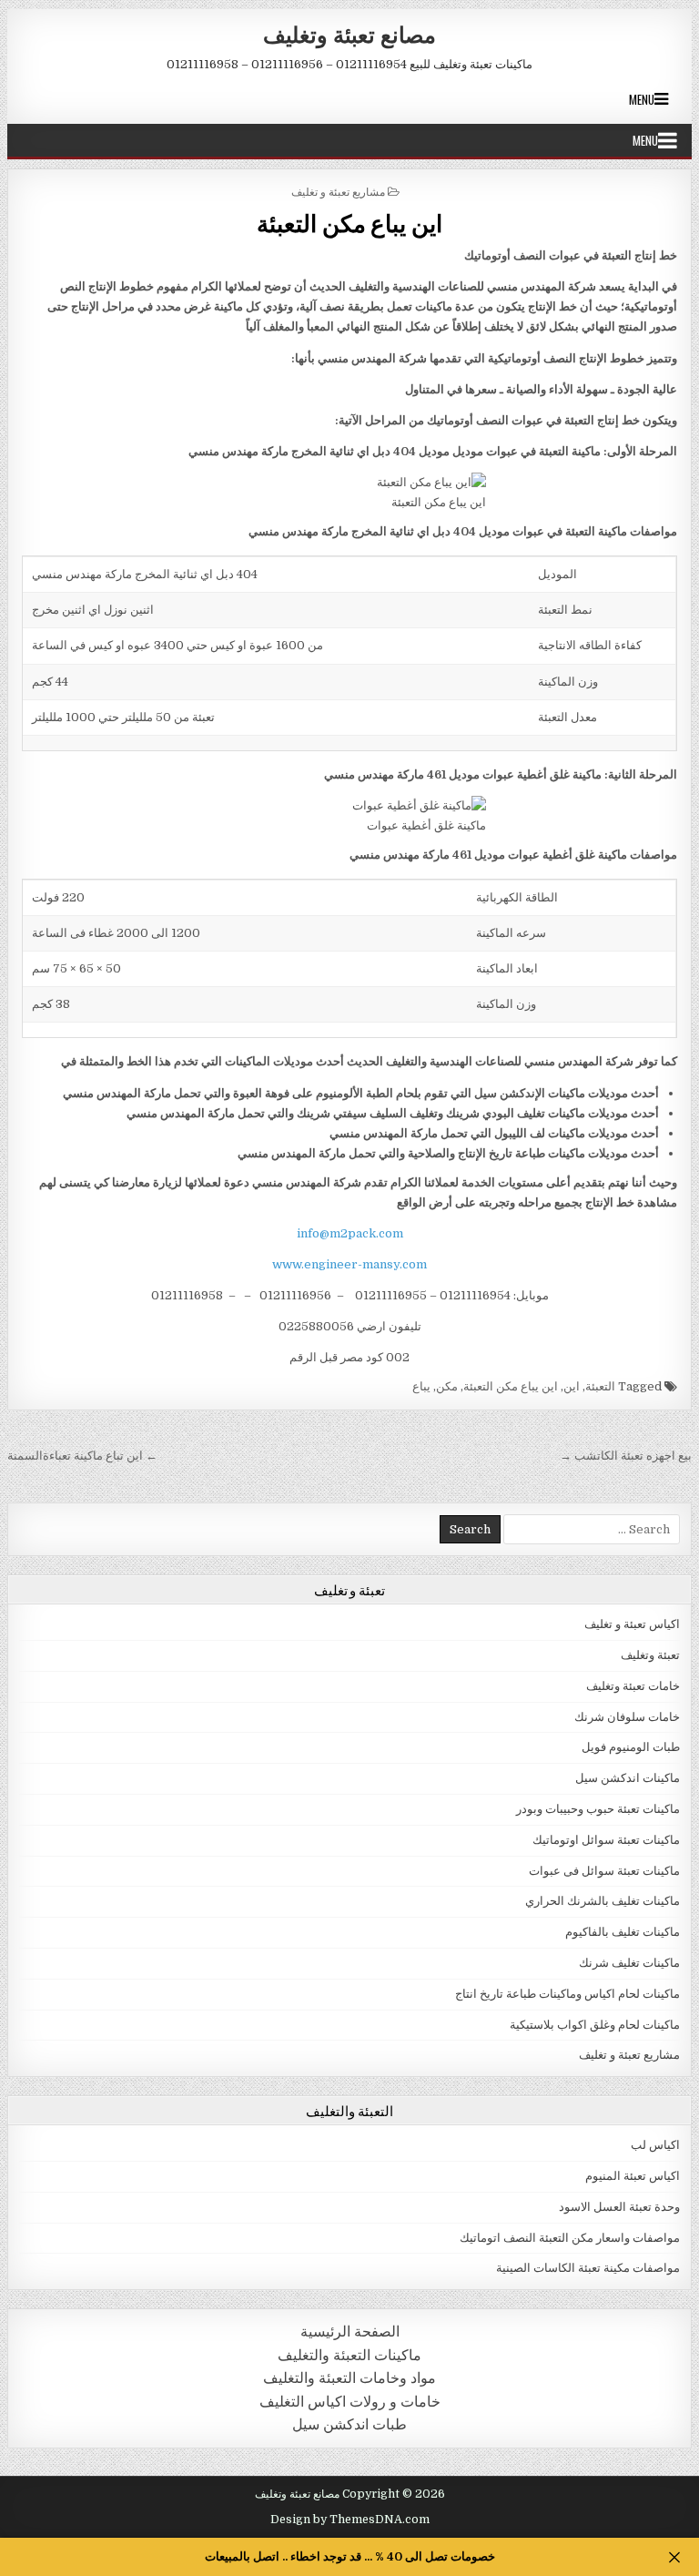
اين (572, 1386)
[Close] (674, 2557)
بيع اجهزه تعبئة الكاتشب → (626, 1456)
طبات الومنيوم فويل (631, 1747)
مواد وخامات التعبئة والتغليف (349, 2378)
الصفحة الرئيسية (350, 2332)
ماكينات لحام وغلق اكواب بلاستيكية (595, 2025)
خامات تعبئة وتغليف (633, 1686)
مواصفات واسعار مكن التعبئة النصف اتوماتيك (570, 2238)
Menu (642, 99)
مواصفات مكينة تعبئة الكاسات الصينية (588, 2268)
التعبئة (600, 1386)
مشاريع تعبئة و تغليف (338, 191)
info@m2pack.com (350, 1233)
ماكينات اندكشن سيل (628, 1778)
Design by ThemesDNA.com (350, 2520)
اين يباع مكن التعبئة (349, 223)
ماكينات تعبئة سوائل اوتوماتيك (606, 1840)
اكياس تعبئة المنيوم (633, 2176)
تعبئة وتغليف (650, 1655)
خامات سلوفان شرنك (627, 1717)
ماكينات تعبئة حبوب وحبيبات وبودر (598, 1809)
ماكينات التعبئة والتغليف (349, 2355)
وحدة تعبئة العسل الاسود (619, 2207)
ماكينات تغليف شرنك (629, 1963)
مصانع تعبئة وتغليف (349, 34)
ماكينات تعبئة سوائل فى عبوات (604, 1871)
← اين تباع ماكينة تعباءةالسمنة (82, 1456)
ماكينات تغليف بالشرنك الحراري (603, 1901)
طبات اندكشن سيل (349, 2424)
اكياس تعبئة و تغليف (632, 1624)
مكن (447, 1386)
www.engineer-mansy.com (349, 1264)
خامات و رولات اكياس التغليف (350, 2402)
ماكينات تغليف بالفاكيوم (623, 1932)
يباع (421, 1386)
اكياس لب (655, 2145)
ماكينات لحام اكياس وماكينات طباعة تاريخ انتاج (567, 1994)
